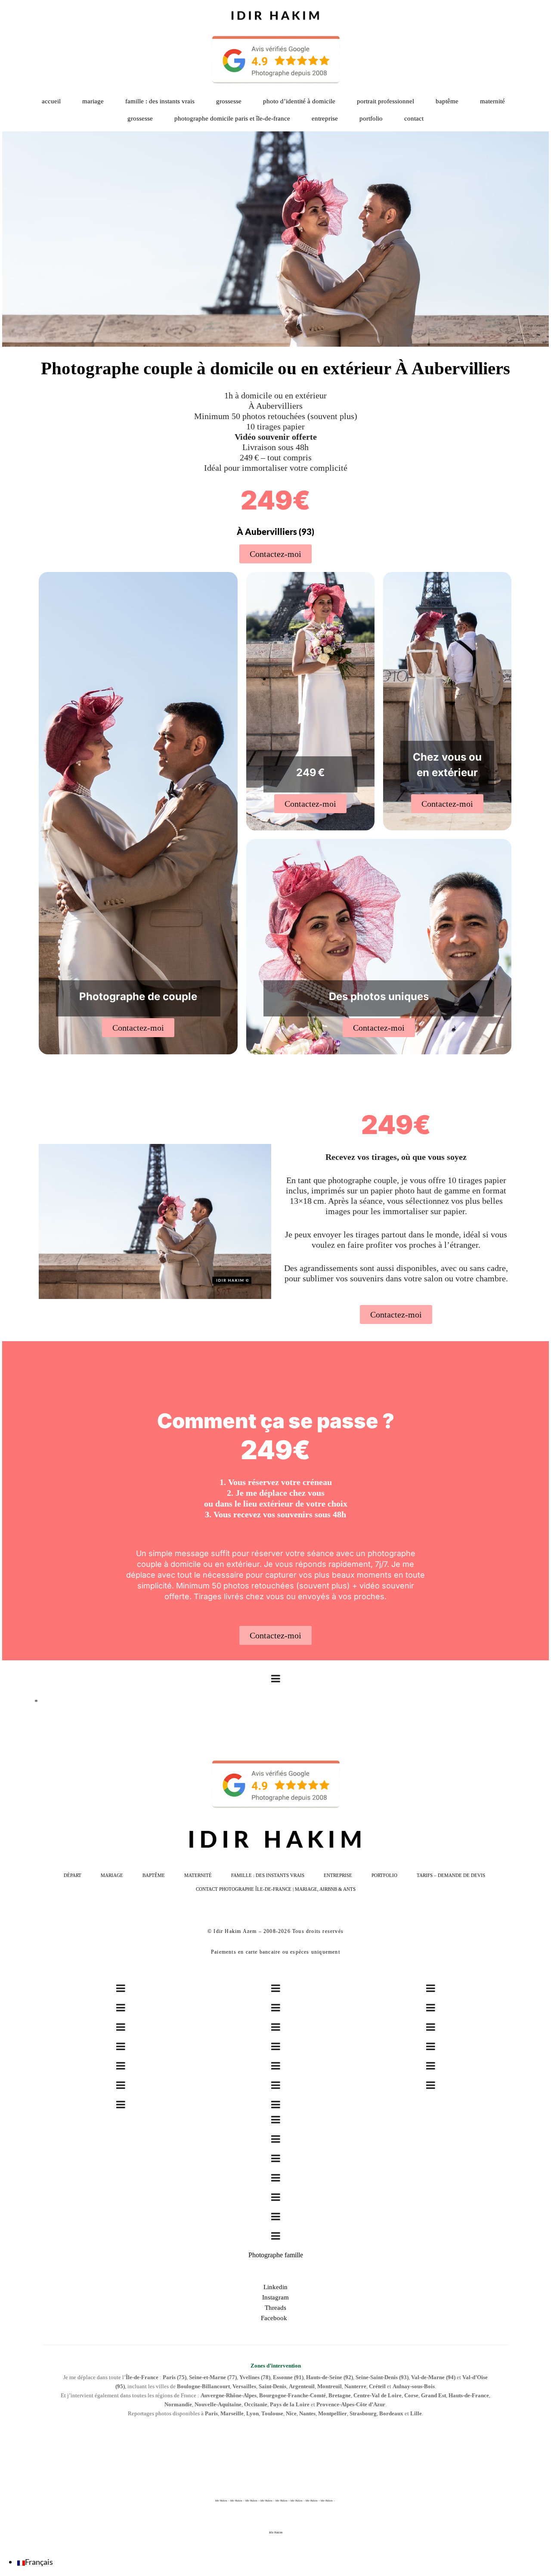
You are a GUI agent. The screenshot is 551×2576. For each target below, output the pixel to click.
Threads (275, 2308)
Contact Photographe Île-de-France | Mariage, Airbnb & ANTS (276, 1889)
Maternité (492, 101)
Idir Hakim (276, 2532)
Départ (73, 1875)
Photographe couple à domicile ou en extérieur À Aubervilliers (275, 368)
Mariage (93, 101)
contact (414, 118)
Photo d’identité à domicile (299, 101)
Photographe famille (276, 2255)
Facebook (276, 2318)
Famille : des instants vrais (160, 101)
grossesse (140, 118)
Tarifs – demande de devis (451, 1875)
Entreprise (325, 118)
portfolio (371, 118)
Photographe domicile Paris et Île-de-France (232, 118)
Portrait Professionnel (385, 101)
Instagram (275, 2297)
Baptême (447, 101)
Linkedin (275, 2287)
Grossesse (229, 101)
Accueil (51, 101)
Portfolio (384, 1875)
